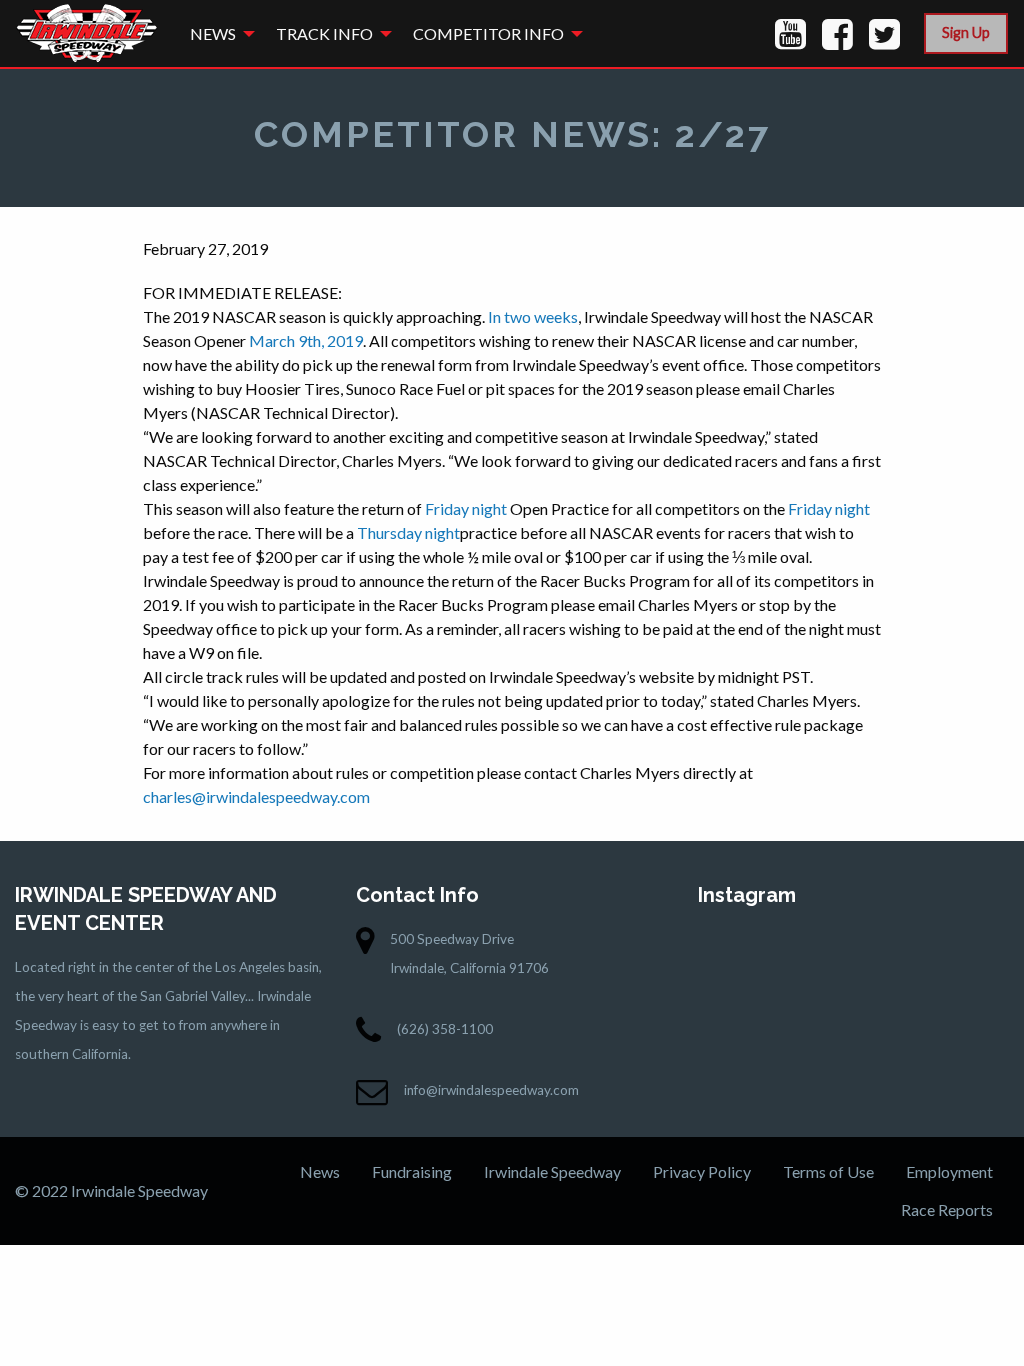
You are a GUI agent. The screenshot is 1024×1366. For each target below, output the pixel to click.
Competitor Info (488, 33)
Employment (949, 1171)
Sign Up (966, 32)
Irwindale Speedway (552, 1171)
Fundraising (412, 1171)
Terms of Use (828, 1171)
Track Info (324, 33)
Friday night (466, 508)
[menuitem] (217, 33)
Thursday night (408, 532)
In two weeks (533, 316)
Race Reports (947, 1209)
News (213, 33)
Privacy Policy (702, 1171)
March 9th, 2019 (306, 340)
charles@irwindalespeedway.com (256, 796)
